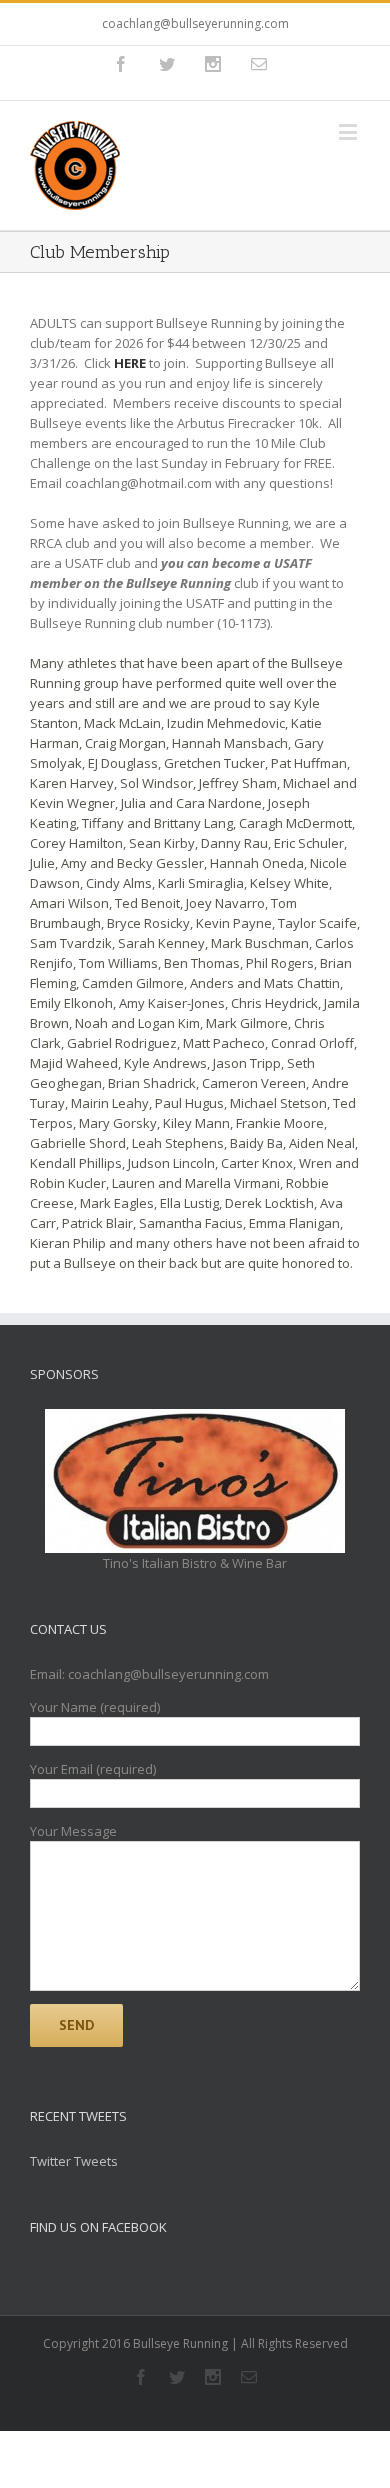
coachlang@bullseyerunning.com (195, 23)
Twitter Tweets (74, 2161)
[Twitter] (167, 64)
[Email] (259, 64)
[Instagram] (213, 64)
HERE (130, 363)
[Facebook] (121, 64)
